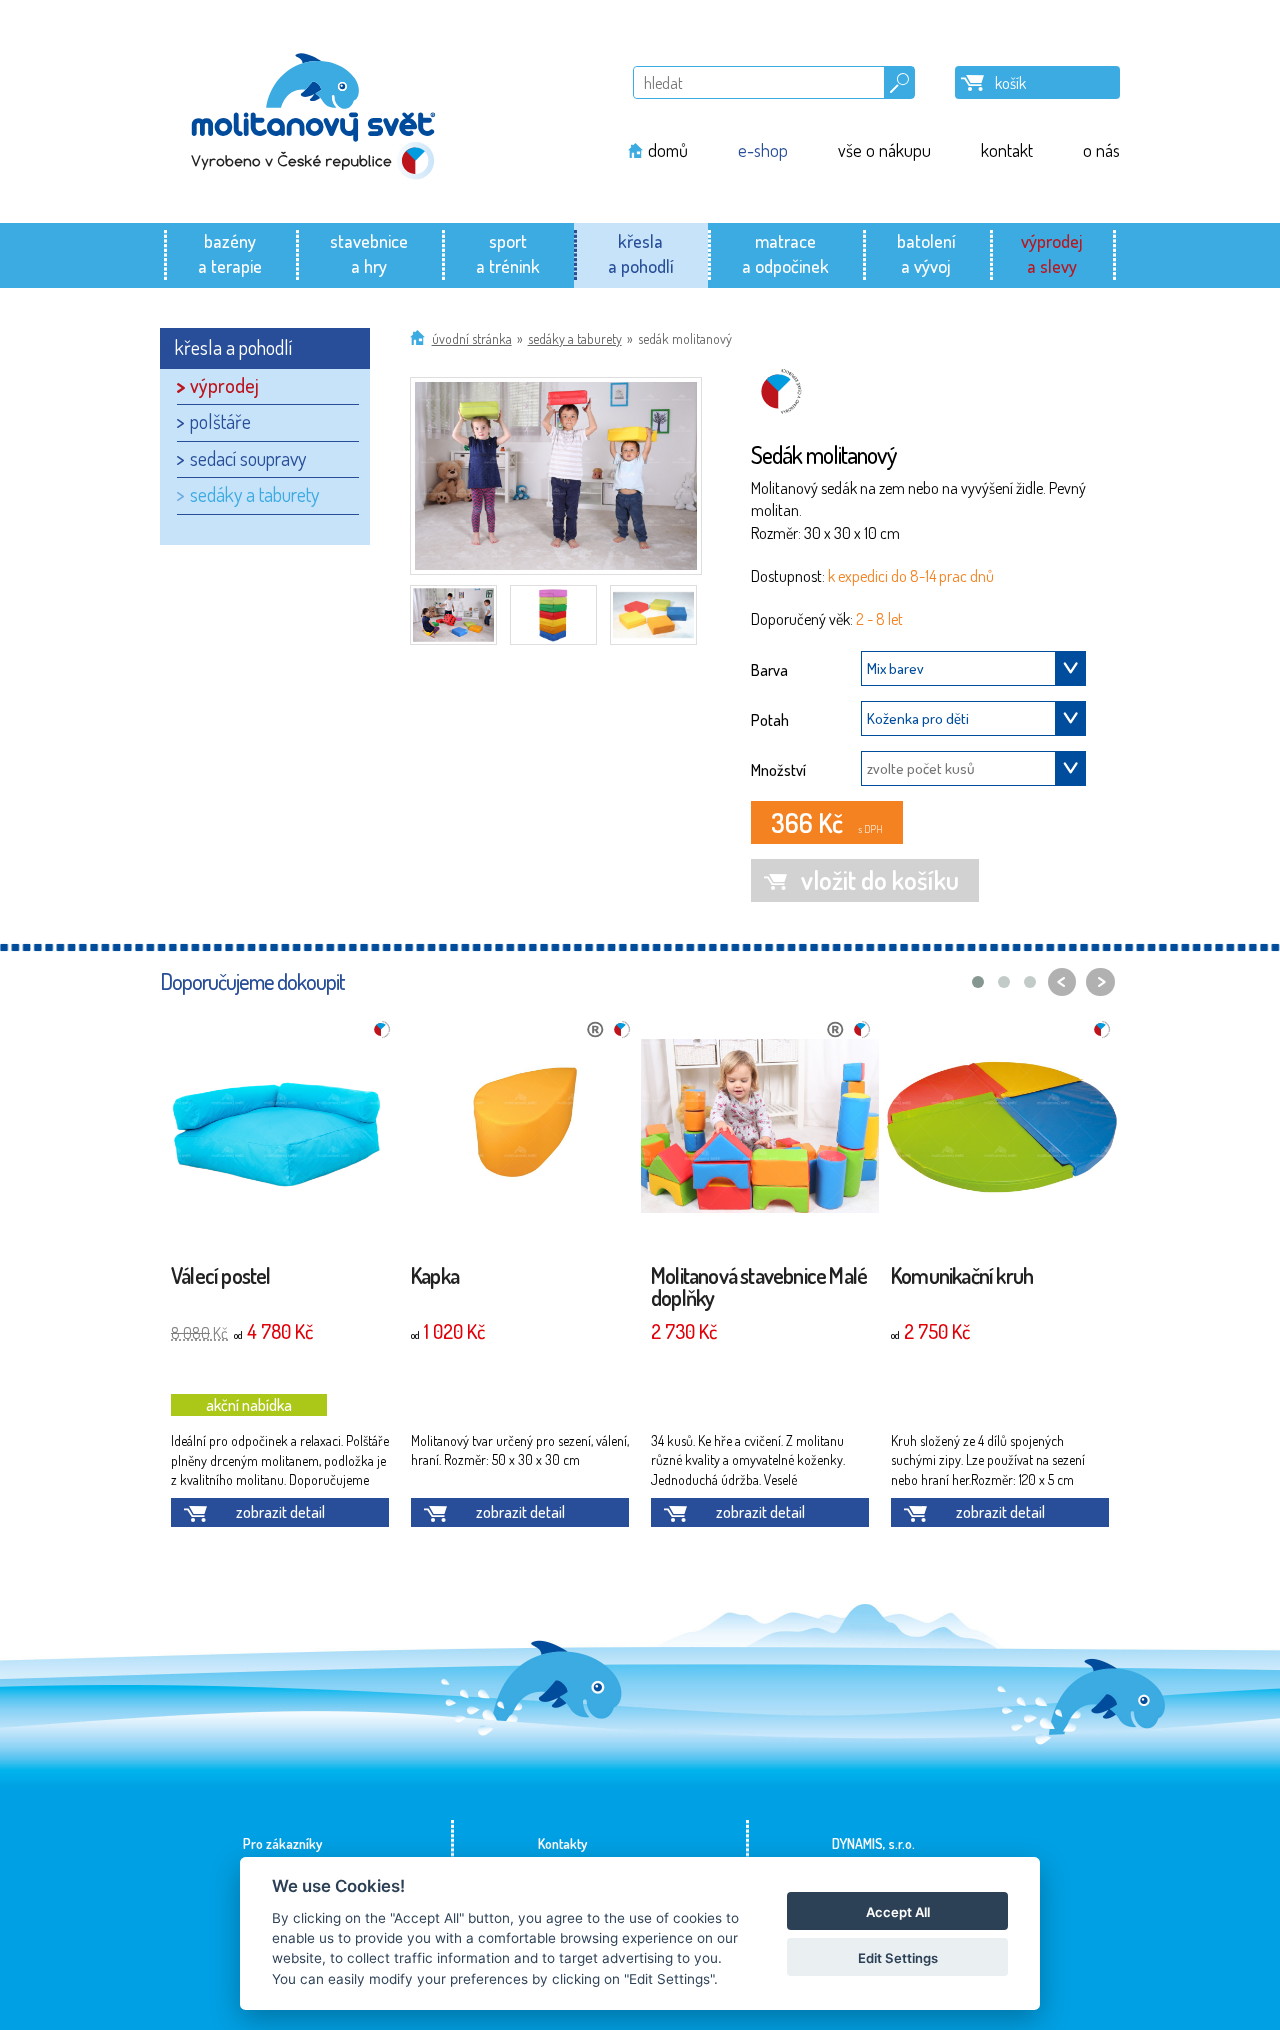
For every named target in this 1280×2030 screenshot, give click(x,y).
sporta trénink (508, 253)
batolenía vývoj (926, 253)
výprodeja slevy (1052, 253)
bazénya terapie (230, 253)
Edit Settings (898, 1958)
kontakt (1007, 150)
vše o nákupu (884, 150)
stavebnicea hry (369, 253)
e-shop (763, 150)
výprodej (224, 385)
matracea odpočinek (785, 253)
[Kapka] (520, 1129)
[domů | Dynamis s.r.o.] (314, 111)
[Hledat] (899, 79)
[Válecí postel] (280, 1129)
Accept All (898, 1912)
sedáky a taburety (575, 338)
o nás (1101, 150)
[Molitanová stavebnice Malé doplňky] (760, 1129)
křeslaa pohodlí (641, 253)
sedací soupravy (248, 458)
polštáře (220, 421)
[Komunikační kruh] (1000, 1129)
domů (668, 150)
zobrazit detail (280, 1512)
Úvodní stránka (472, 338)
